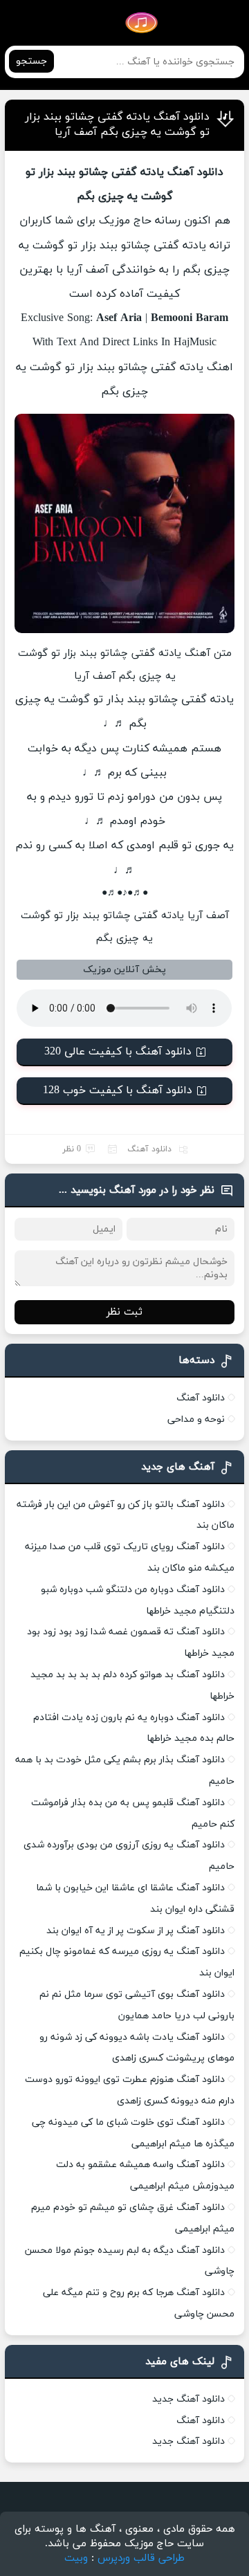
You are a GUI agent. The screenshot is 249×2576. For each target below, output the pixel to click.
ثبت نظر (124, 1312)
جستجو (31, 61)
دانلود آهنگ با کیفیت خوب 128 (118, 1090)
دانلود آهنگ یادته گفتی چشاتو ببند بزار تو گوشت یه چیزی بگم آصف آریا (117, 125)
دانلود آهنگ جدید (188, 2399)
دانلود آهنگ (149, 1149)
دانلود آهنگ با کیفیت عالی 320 (118, 1052)
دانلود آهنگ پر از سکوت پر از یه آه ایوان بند (136, 1931)
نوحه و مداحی (196, 1419)
